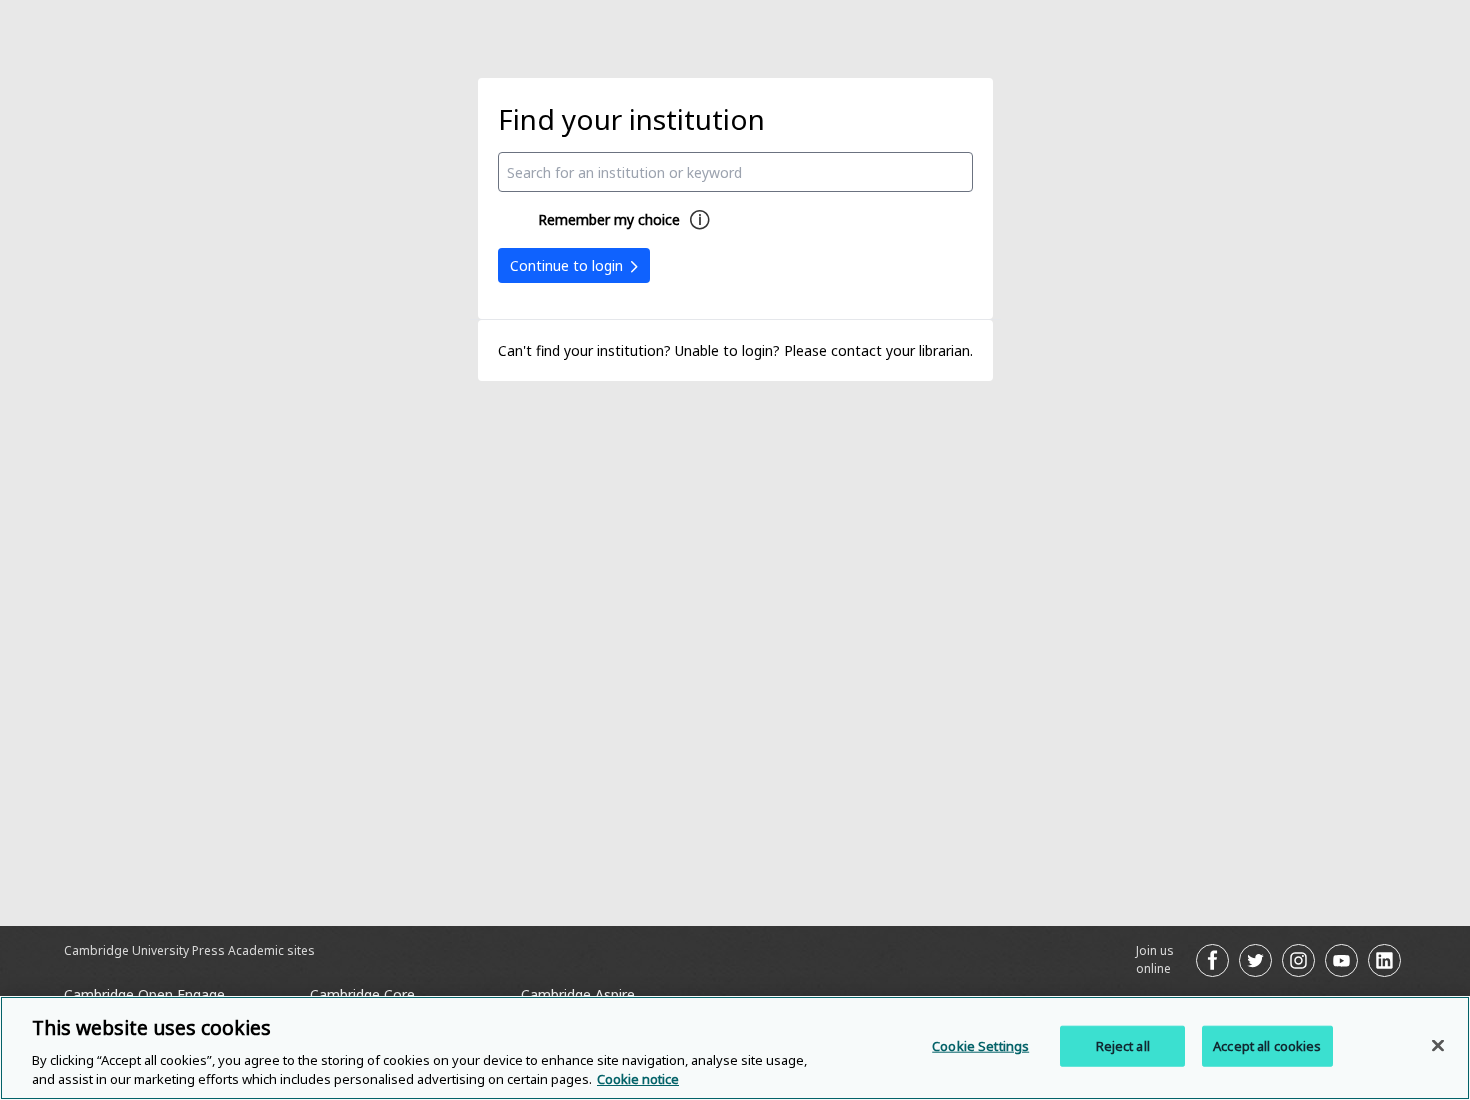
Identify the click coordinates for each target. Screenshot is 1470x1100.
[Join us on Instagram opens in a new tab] (1298, 960)
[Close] (1438, 1046)
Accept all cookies (1267, 1046)
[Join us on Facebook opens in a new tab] (1212, 960)
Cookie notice (638, 1079)
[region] (735, 1048)
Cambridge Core (362, 994)
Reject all (1123, 1046)
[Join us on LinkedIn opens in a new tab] (1384, 960)
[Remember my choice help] (700, 220)
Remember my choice (609, 219)
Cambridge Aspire (578, 994)
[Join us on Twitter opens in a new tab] (1255, 960)
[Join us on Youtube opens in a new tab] (1341, 960)
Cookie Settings (980, 1046)
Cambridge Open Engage (144, 994)
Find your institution (631, 119)
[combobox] (735, 172)
